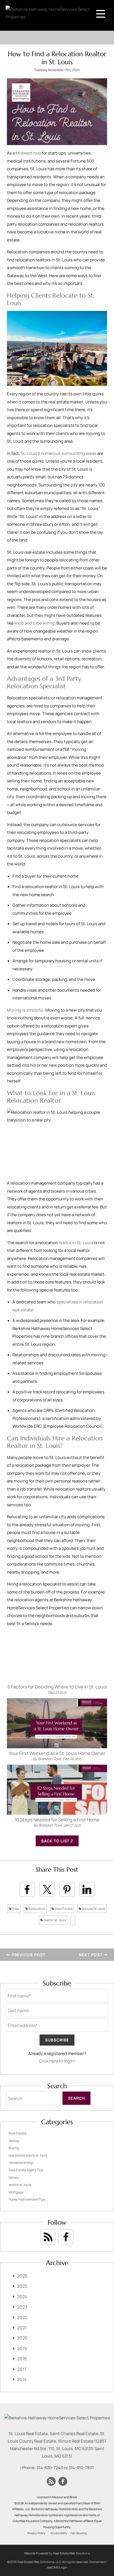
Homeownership (21, 2163)
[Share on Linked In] (87, 1889)
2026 (22, 2276)
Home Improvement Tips (27, 2199)
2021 (22, 2328)
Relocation (37, 1909)
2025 (22, 2286)
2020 (22, 2338)
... (73, 1920)
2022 (22, 2317)
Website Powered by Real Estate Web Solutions (57, 2553)
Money (14, 2177)
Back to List (56, 1841)
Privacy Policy (36, 2533)
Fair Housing (79, 2533)
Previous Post (28, 1955)
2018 (22, 2359)
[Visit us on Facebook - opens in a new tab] (66, 2237)
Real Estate (63, 1909)
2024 (22, 2297)
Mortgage (16, 2192)
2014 (22, 2379)
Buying (14, 2148)
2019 (22, 2348)
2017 (22, 2369)
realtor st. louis (54, 1920)
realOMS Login (57, 2567)
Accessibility (59, 2533)
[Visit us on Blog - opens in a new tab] (48, 2237)
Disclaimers (98, 2562)
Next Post (91, 1955)
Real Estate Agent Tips (26, 2170)
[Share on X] (47, 1889)
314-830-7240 (50, 2468)
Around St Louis (93, 1909)
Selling (14, 2141)
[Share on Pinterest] (67, 1889)
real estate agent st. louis (28, 2155)
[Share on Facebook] (27, 1889)
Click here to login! (57, 2061)
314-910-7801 (81, 2468)
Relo (15, 1909)
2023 (22, 2307)
